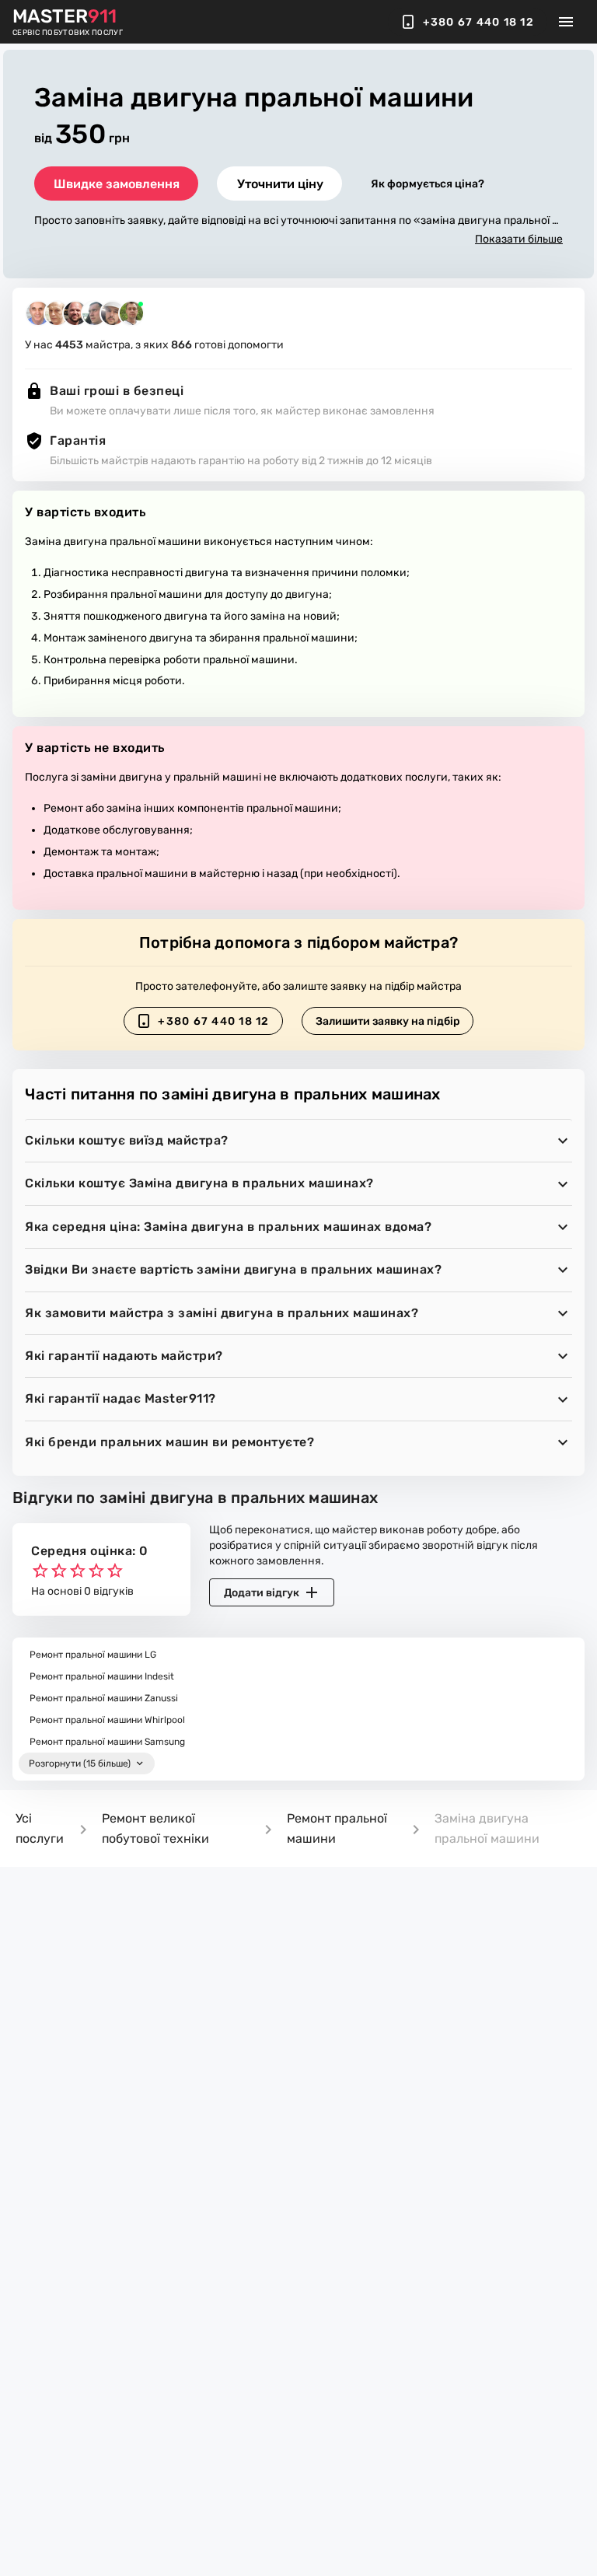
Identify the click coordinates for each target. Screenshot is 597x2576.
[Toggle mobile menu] (566, 22)
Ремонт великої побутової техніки (155, 1828)
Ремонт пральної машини (337, 1828)
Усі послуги (40, 1828)
